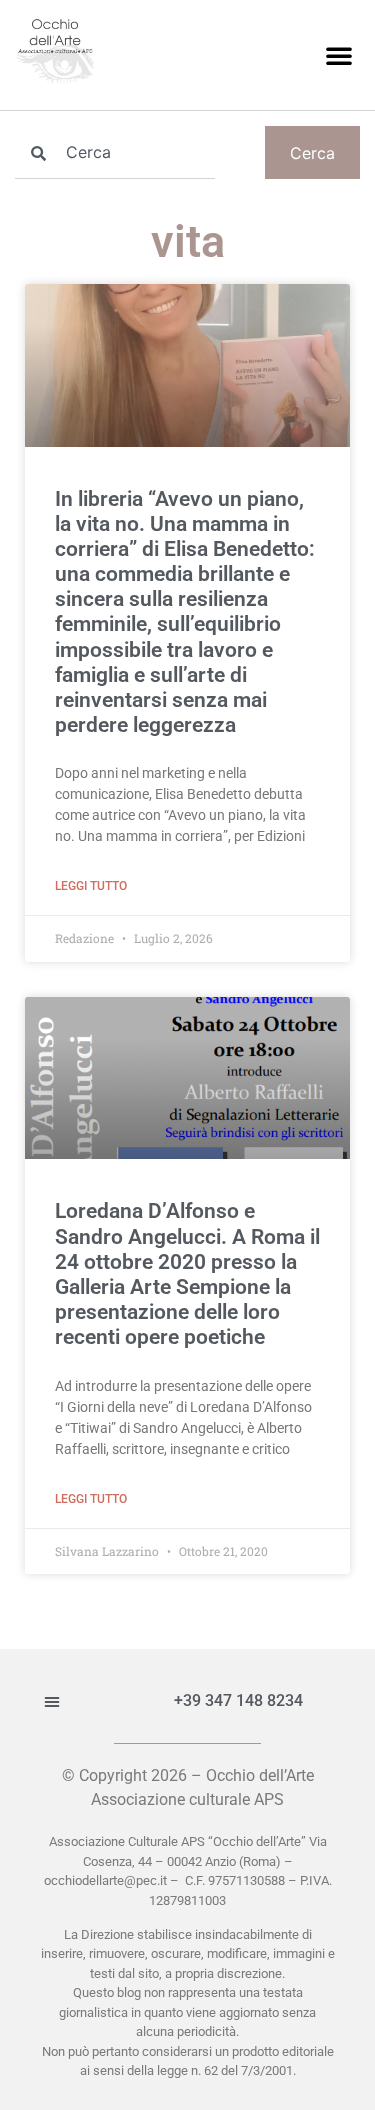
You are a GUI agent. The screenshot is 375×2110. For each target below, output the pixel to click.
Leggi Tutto (91, 886)
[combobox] (115, 152)
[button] (339, 55)
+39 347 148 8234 (238, 1700)
